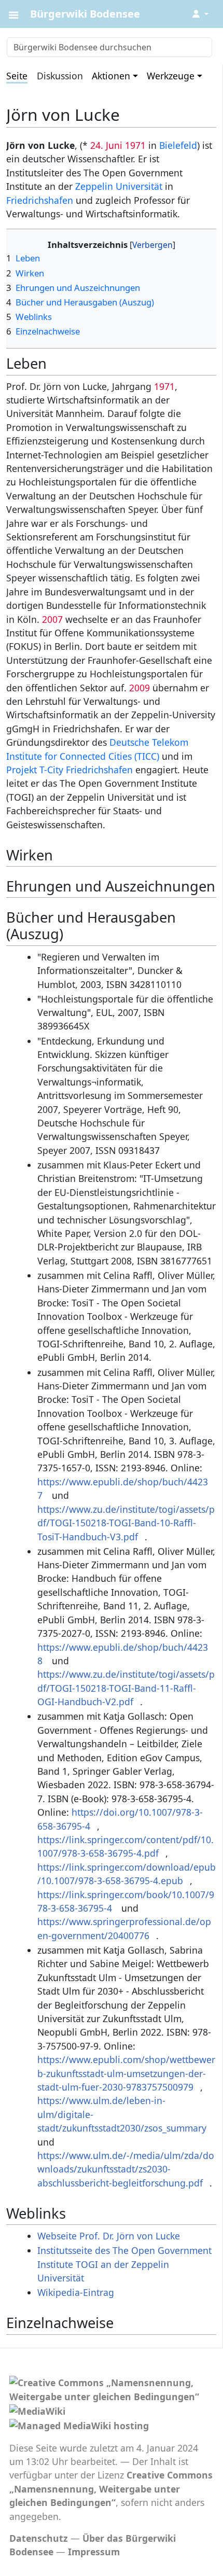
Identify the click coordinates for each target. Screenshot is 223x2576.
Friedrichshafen (40, 200)
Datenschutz (39, 2538)
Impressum (94, 2552)
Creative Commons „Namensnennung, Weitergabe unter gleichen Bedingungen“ (111, 2489)
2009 (140, 688)
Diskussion (60, 76)
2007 (52, 619)
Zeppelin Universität (119, 186)
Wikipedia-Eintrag (76, 2292)
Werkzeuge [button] (171, 76)
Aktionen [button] (111, 76)
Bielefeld (178, 145)
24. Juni (106, 145)
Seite (17, 76)
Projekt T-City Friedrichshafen (69, 770)
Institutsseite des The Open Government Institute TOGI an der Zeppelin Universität (124, 2264)
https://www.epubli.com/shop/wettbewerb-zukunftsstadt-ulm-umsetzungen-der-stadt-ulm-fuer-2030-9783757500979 (126, 2073)
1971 (135, 145)
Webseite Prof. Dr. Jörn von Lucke (109, 2236)
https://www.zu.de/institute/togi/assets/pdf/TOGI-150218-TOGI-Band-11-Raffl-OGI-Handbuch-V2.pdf (126, 1688)
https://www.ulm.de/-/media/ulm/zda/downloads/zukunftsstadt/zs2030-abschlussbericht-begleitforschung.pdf (126, 2169)
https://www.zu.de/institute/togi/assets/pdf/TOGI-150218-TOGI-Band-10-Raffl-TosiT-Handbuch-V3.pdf (126, 1523)
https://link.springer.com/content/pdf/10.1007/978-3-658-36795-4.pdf (126, 1846)
